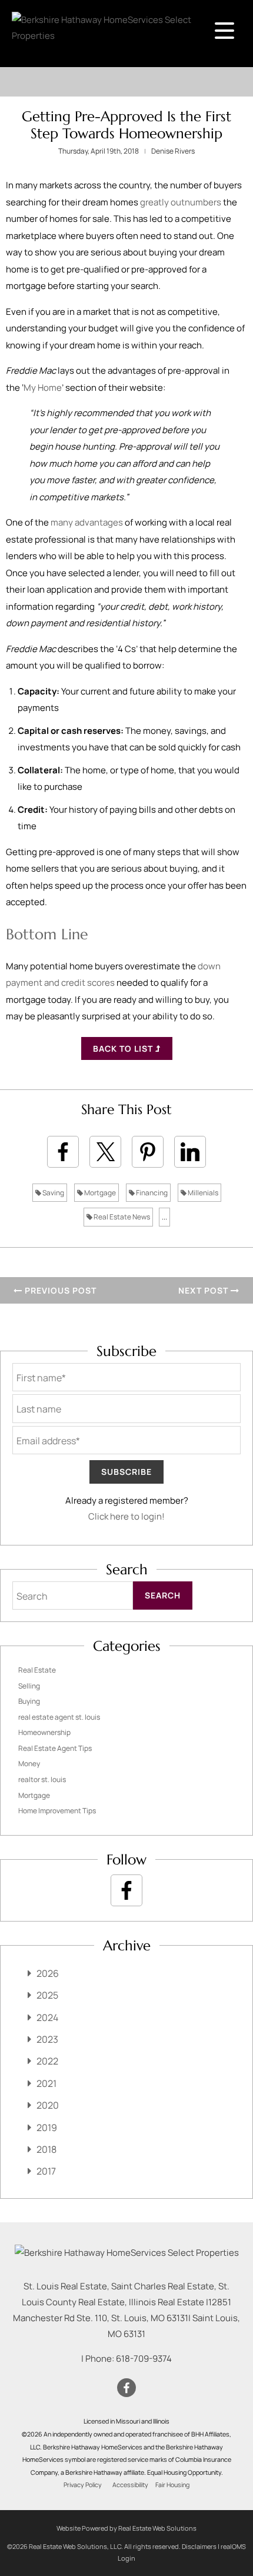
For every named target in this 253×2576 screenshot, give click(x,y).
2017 (46, 2171)
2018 (46, 2149)
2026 (48, 1973)
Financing (151, 1193)
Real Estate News (121, 1217)
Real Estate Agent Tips (55, 1748)
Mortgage (99, 1193)
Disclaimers (199, 2546)
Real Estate (37, 1670)
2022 (47, 2061)
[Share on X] (105, 1152)
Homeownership (44, 1732)
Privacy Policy (83, 2485)
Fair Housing (172, 2485)
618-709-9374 (144, 2359)
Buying (29, 1701)
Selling (29, 1686)
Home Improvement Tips (57, 1811)
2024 (47, 2017)
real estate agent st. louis (59, 1717)
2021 (46, 2083)
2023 (47, 2039)
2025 (47, 1995)
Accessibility (130, 2485)
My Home (43, 388)
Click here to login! (126, 1516)
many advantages (87, 522)
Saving (53, 1193)
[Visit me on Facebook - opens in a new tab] (126, 1890)
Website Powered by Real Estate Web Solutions (126, 2528)
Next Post (204, 1290)
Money (29, 1764)
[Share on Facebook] (63, 1152)
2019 (47, 2128)
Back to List (124, 1048)
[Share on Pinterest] (148, 1152)
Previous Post (59, 1290)
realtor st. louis (42, 1779)
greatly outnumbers (181, 202)
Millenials (202, 1193)
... (164, 1217)
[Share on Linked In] (190, 1152)
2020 (48, 2105)
